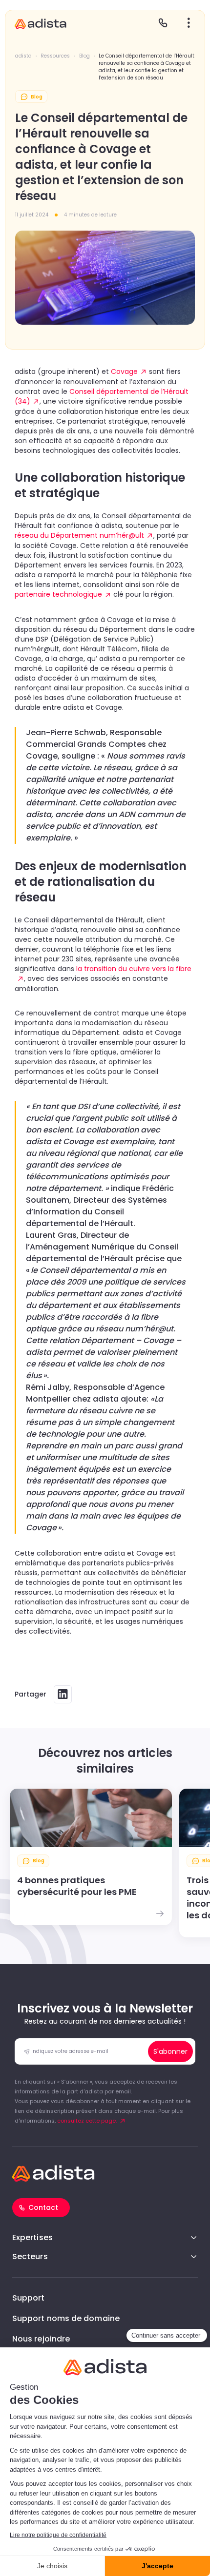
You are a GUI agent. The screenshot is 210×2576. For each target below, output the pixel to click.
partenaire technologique (58, 594)
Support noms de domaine (66, 2318)
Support (29, 2298)
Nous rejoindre (41, 2339)
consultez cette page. (87, 2121)
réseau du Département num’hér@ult (79, 535)
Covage (124, 371)
